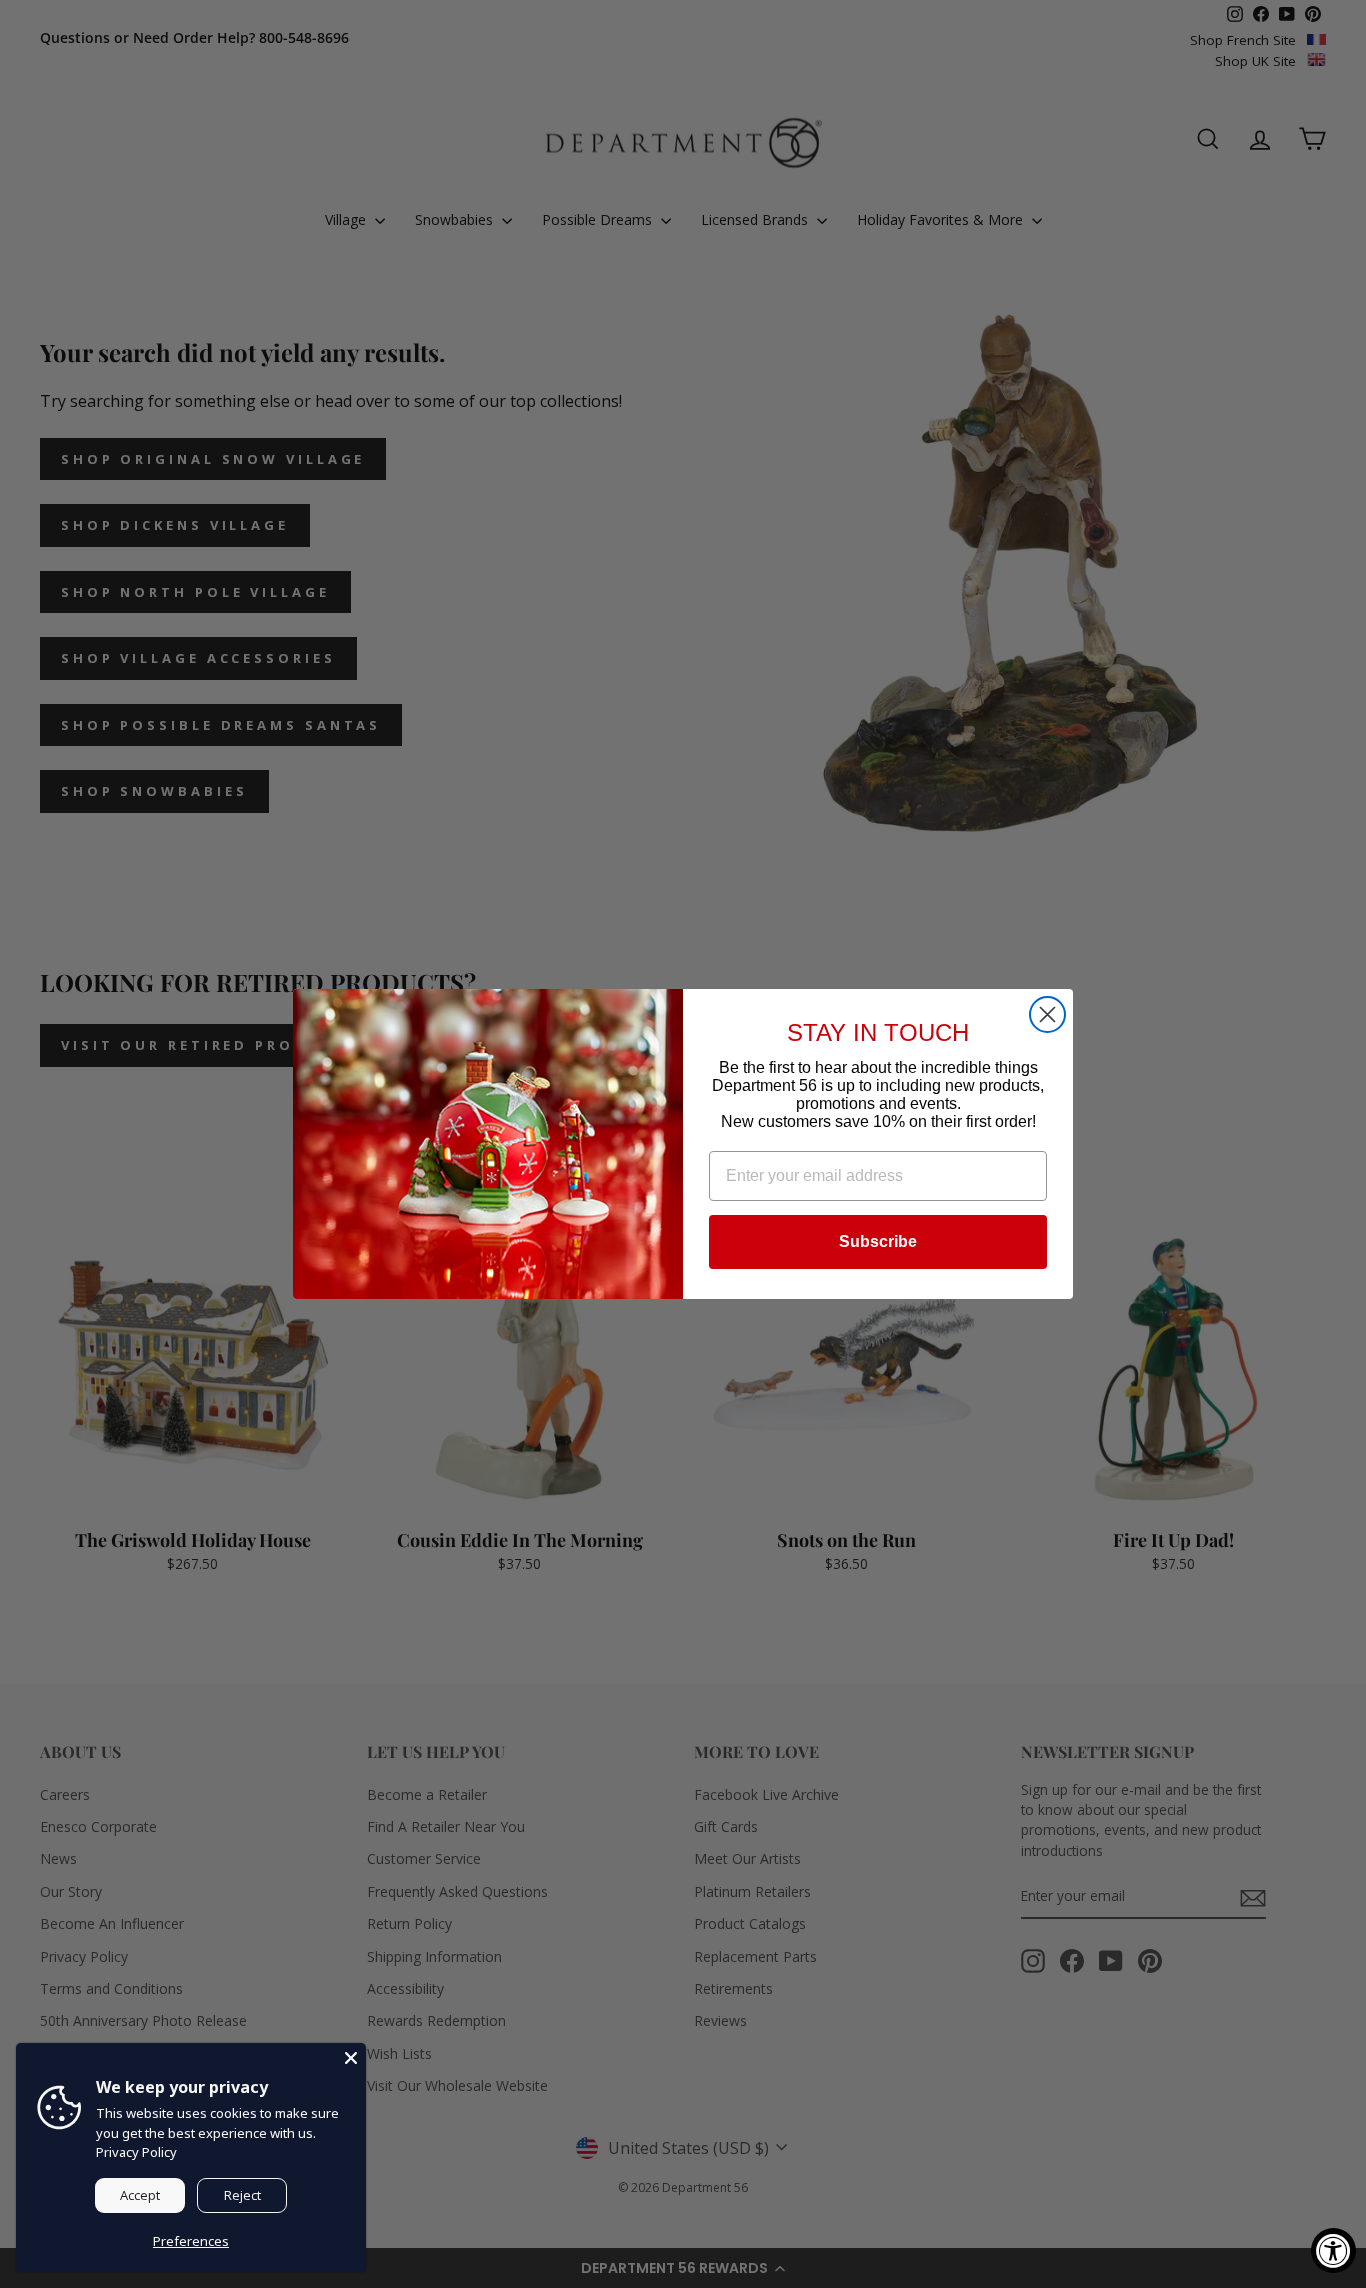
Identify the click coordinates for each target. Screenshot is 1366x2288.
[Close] (351, 2058)
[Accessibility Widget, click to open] (1333, 2250)
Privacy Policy (136, 2152)
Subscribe (878, 1241)
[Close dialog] (1047, 1014)
